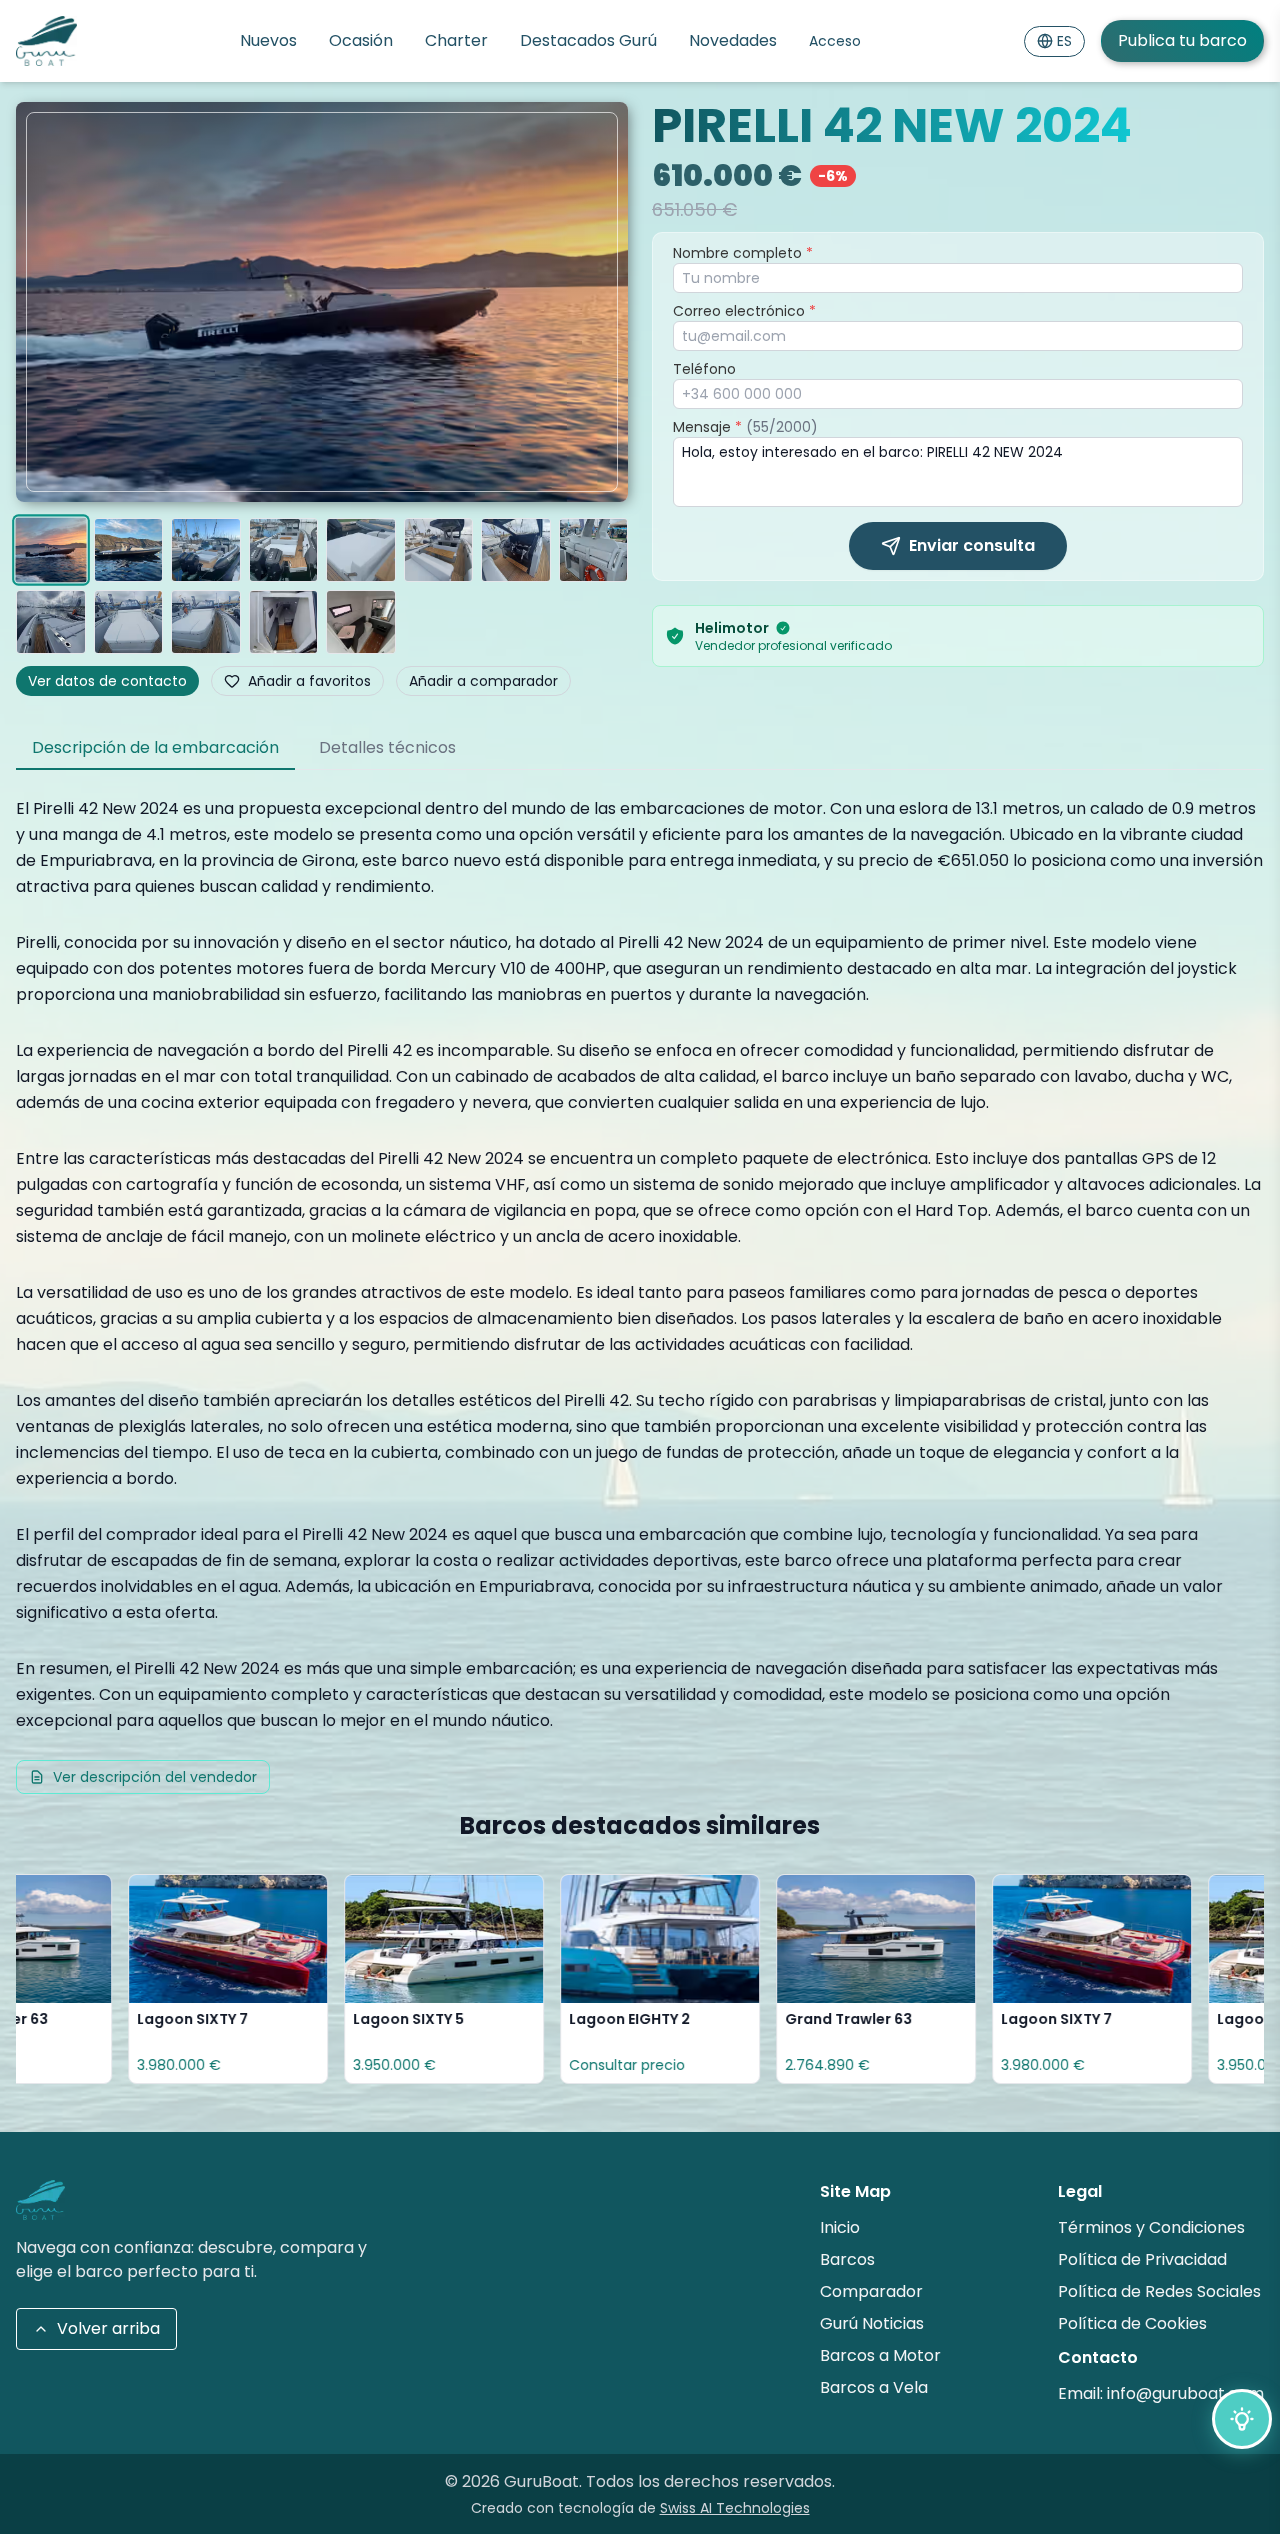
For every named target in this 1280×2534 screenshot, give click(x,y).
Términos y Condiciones (1151, 2227)
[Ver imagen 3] (206, 550)
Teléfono (704, 369)
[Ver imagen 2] (129, 550)
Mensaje (745, 427)
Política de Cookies (1132, 2323)
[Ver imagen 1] (50, 549)
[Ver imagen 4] (284, 550)
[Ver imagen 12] (284, 622)
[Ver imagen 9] (51, 622)
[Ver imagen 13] (361, 622)
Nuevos (268, 40)
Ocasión (361, 40)
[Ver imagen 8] (594, 550)
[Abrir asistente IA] (1242, 2419)
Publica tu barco (1182, 40)
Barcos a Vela (874, 2387)
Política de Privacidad (1142, 2259)
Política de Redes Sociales (1159, 2291)
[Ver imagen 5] (361, 550)
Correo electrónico (744, 311)
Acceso (835, 41)
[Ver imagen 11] (206, 622)
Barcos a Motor (880, 2355)
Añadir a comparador (483, 681)
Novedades (733, 40)
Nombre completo (743, 253)
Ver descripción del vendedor (155, 1777)
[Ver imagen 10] (129, 622)
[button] (322, 302)
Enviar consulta (972, 545)
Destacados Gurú (588, 40)
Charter (456, 40)
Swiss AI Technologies (735, 2508)
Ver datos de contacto (107, 681)
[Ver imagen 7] (516, 550)
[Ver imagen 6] (439, 550)
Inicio (840, 2227)
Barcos (847, 2259)
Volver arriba (108, 2328)
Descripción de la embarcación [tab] (155, 747)
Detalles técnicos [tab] (387, 747)
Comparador (871, 2291)
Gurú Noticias (872, 2323)
